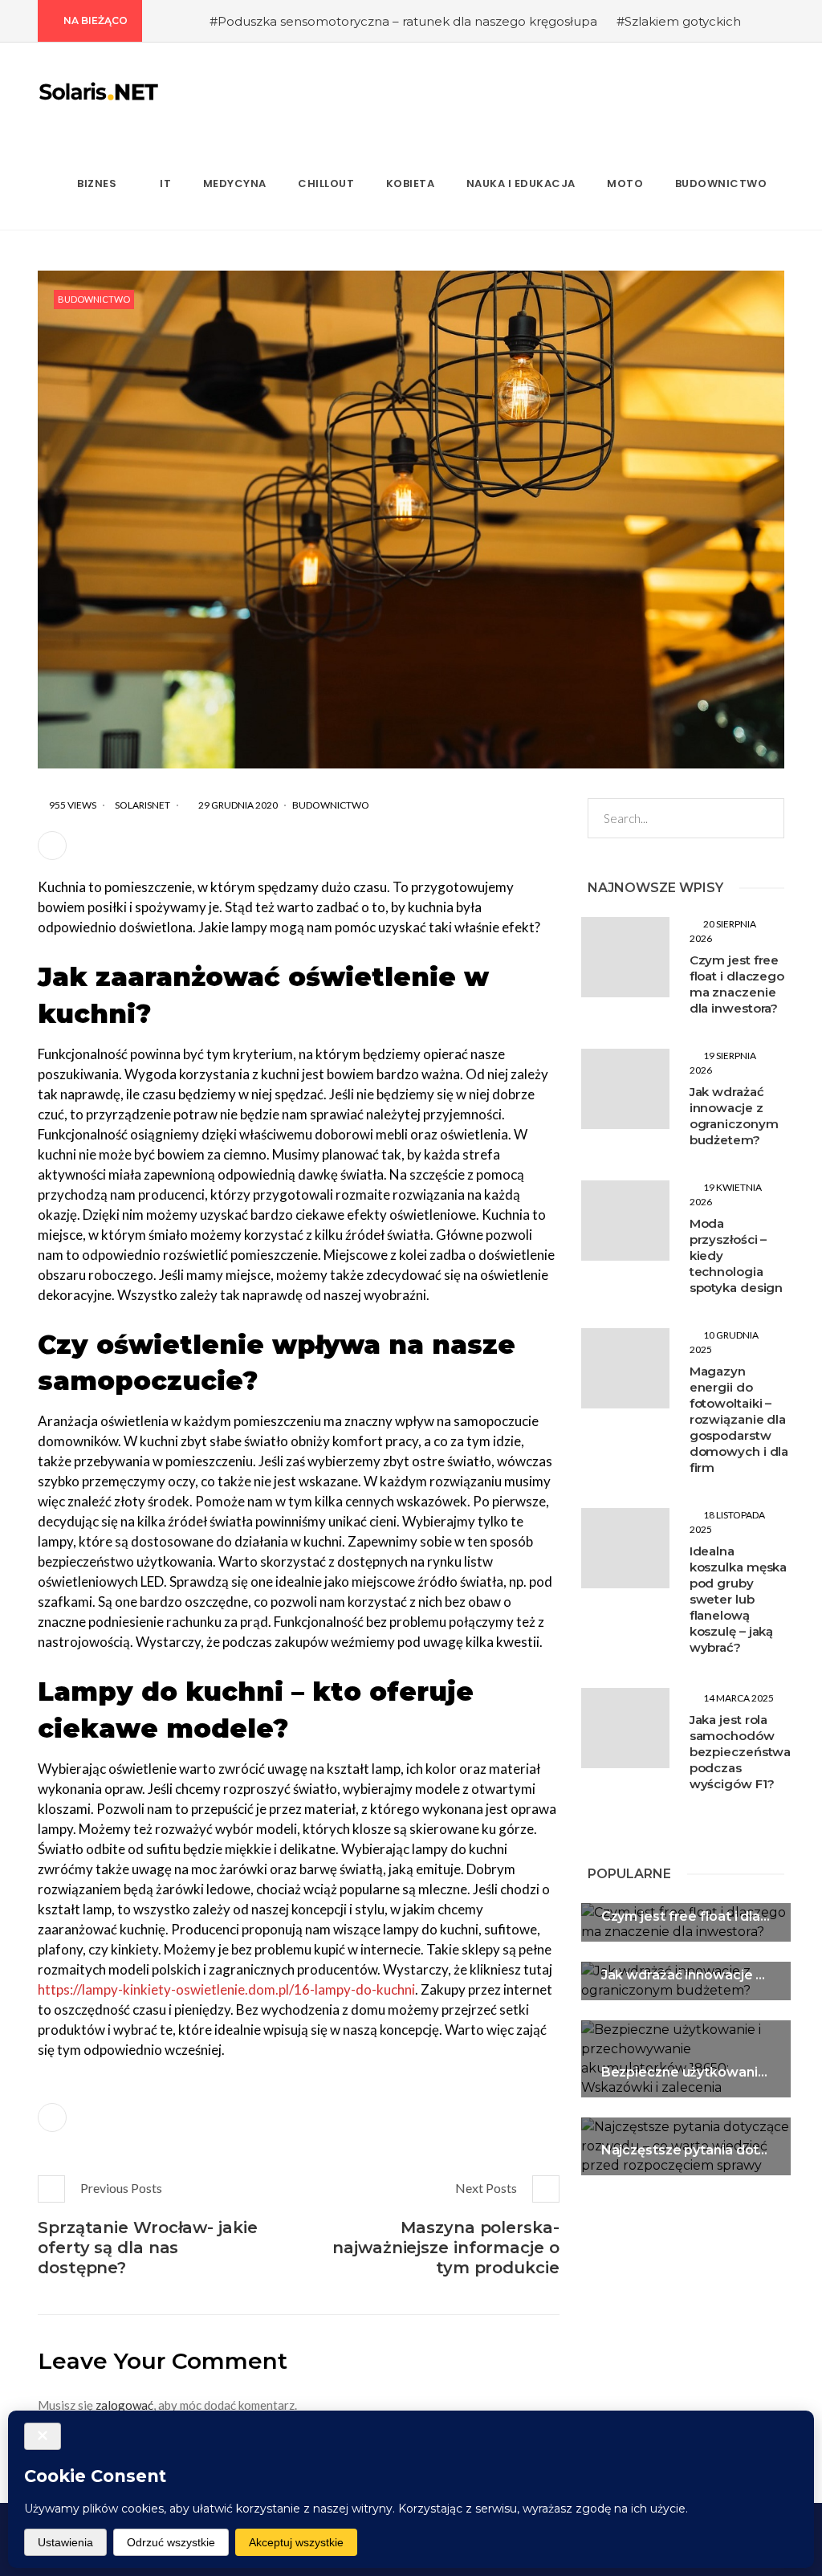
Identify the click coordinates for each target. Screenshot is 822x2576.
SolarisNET (142, 805)
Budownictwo (94, 299)
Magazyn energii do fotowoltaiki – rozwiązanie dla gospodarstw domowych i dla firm (739, 1419)
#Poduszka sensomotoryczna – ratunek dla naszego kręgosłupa (403, 21)
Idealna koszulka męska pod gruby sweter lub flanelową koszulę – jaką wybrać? (739, 1599)
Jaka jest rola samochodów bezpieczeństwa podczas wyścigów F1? (741, 1752)
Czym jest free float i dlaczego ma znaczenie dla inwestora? (737, 984)
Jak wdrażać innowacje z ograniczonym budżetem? (734, 1116)
